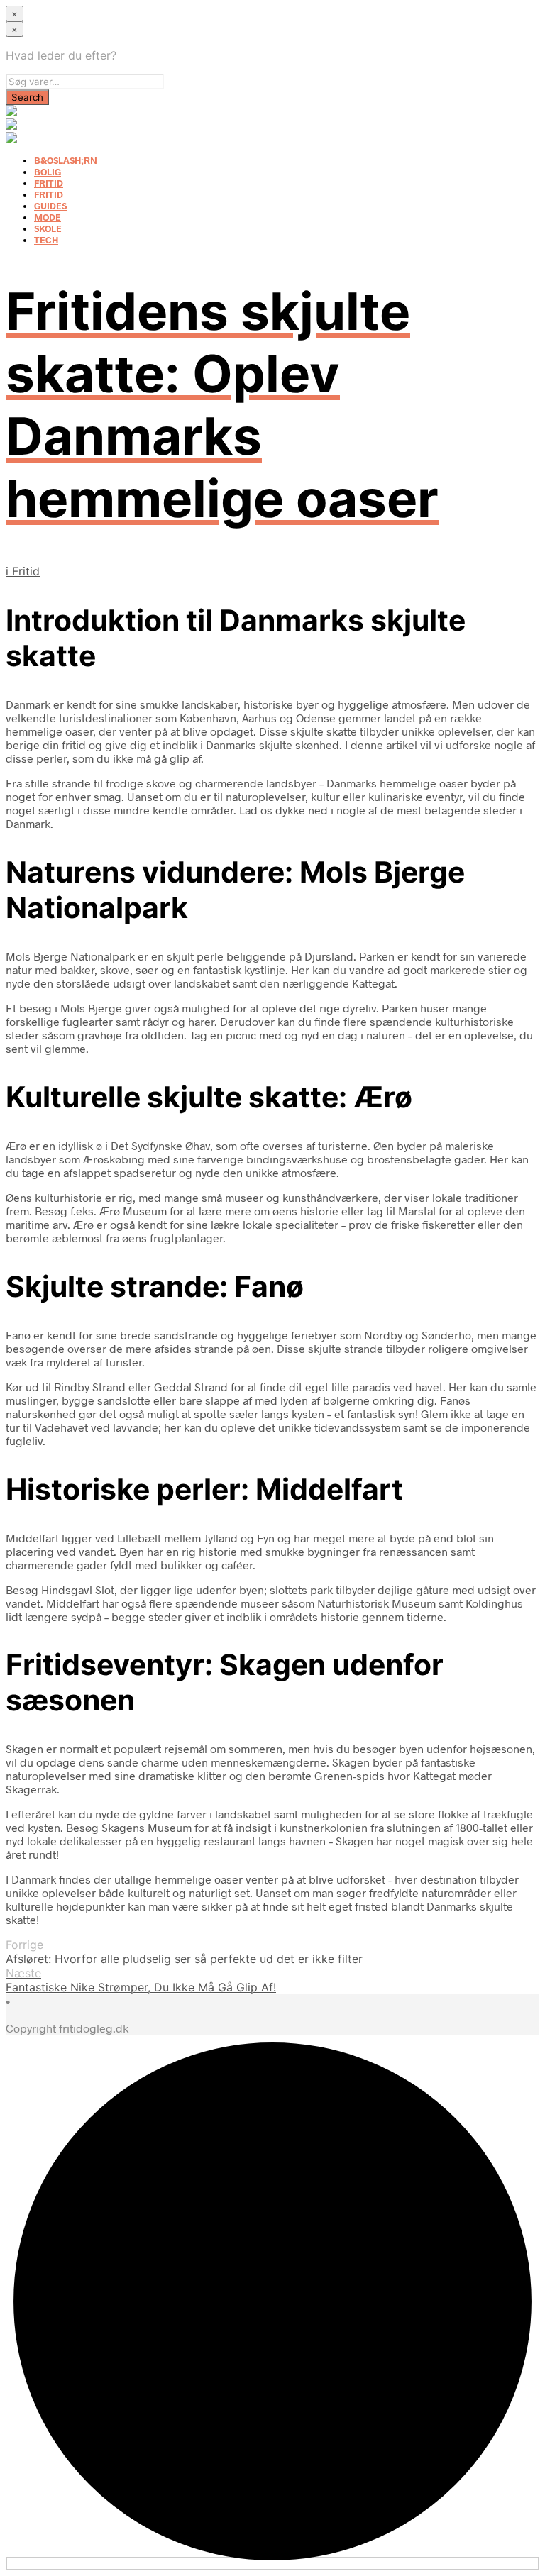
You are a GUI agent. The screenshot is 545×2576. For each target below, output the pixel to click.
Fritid (26, 571)
